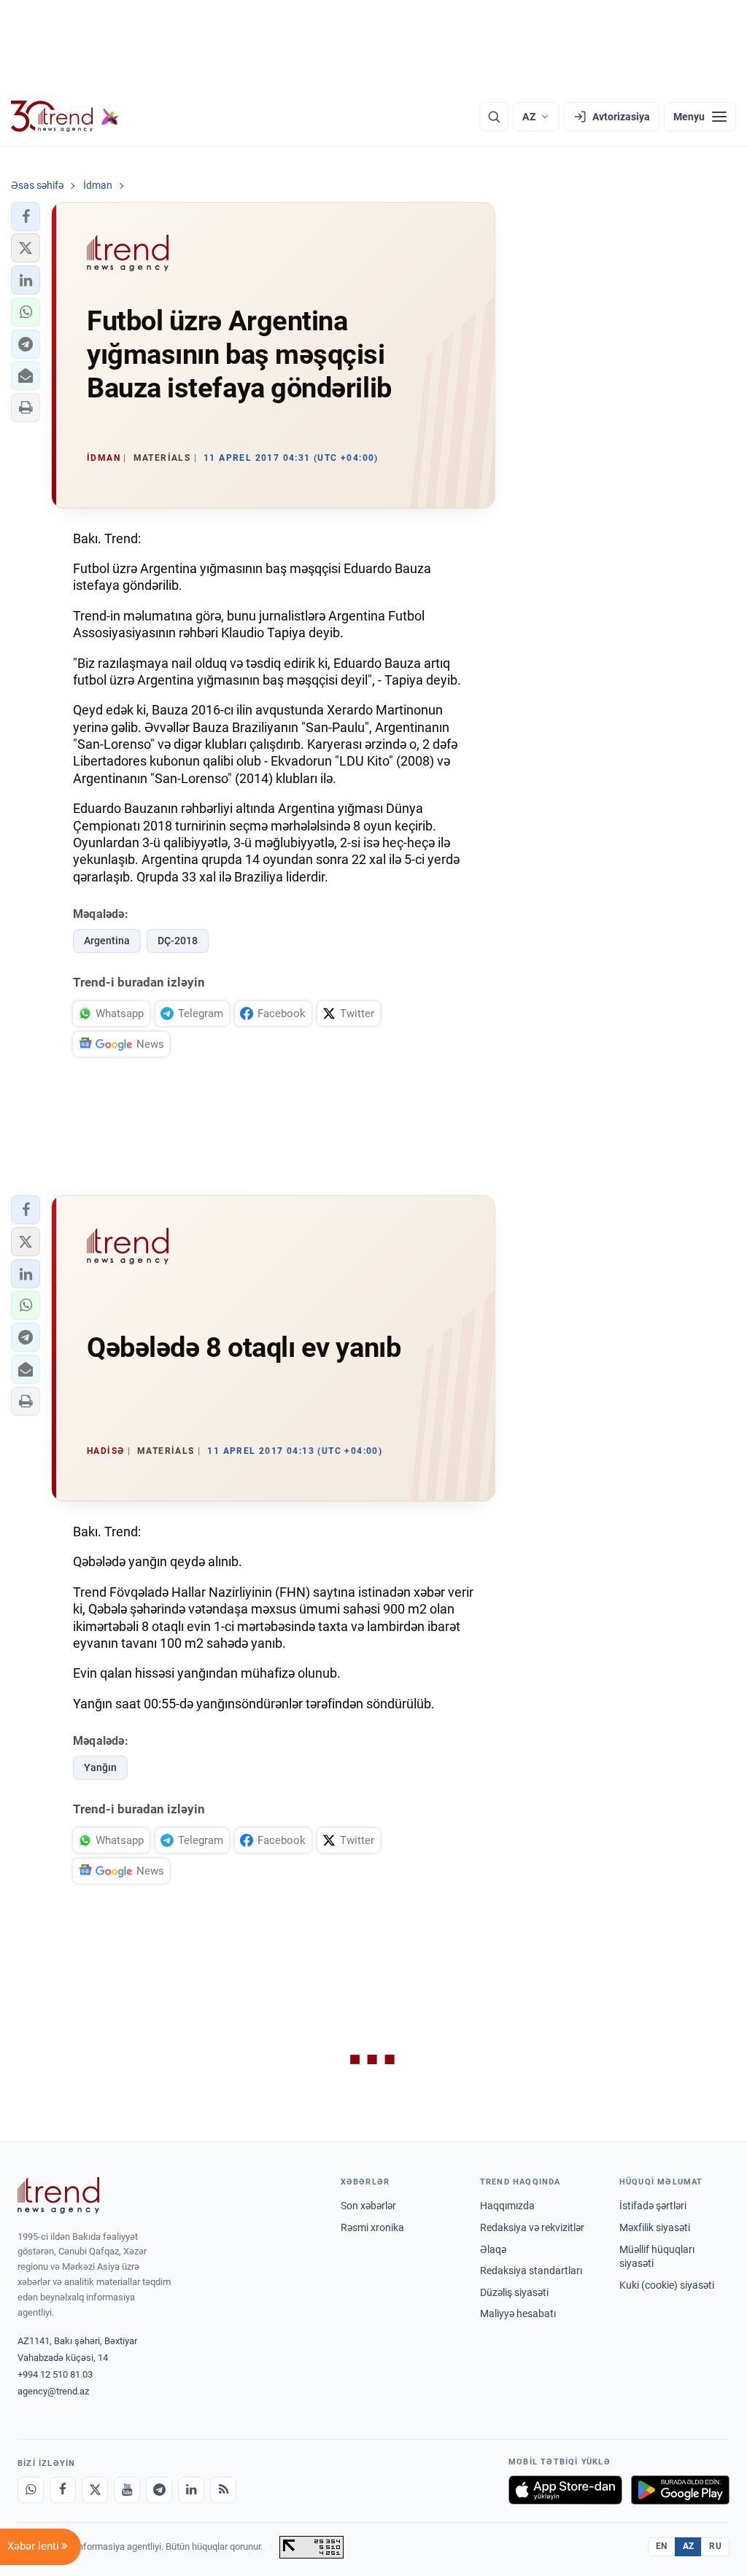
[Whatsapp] (31, 2490)
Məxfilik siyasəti (655, 2227)
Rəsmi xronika (372, 2227)
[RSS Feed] (223, 2490)
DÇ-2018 (178, 941)
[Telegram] (159, 2490)
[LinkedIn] (191, 2490)
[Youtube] (127, 2490)
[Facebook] (63, 2490)
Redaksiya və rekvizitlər (532, 2227)
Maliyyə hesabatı (518, 2314)
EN (662, 2546)
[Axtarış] (494, 117)
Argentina (107, 941)
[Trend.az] (65, 117)
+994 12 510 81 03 (55, 2374)
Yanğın (100, 1767)
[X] (95, 2490)
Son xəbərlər (368, 2206)
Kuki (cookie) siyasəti (667, 2285)
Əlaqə (493, 2249)
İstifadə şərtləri (653, 2206)
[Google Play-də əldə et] (680, 2490)
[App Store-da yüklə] (565, 2490)
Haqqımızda (507, 2206)
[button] (26, 217)
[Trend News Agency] (58, 2195)
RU (715, 2546)
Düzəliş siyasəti (514, 2292)
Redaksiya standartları (531, 2270)
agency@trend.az (53, 2391)
